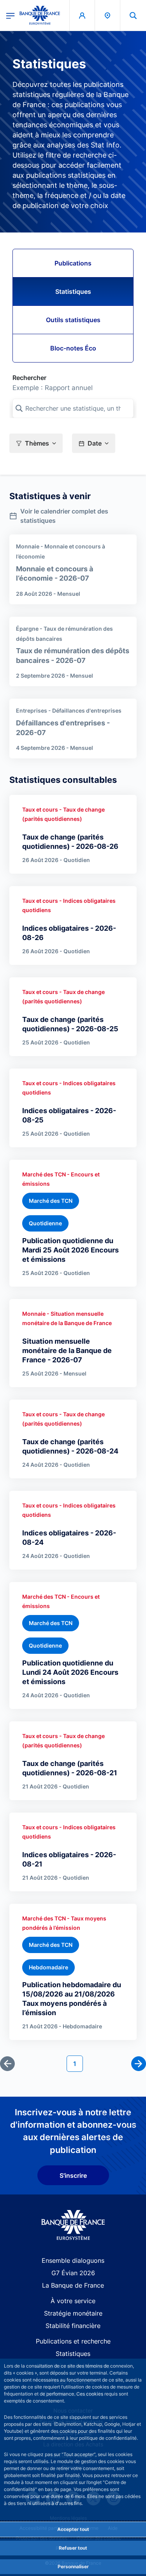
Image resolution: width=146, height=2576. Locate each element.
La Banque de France (73, 2285)
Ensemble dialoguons (73, 2260)
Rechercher (29, 378)
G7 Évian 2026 (73, 2273)
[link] (73, 513)
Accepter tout (73, 2529)
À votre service (73, 2301)
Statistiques (73, 291)
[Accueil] (73, 2225)
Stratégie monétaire (73, 2313)
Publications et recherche (73, 2341)
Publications (73, 263)
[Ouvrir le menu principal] (11, 15)
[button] (133, 15)
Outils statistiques (73, 320)
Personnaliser (73, 2566)
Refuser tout (73, 2548)
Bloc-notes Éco (73, 348)
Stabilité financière (73, 2326)
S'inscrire (73, 2175)
